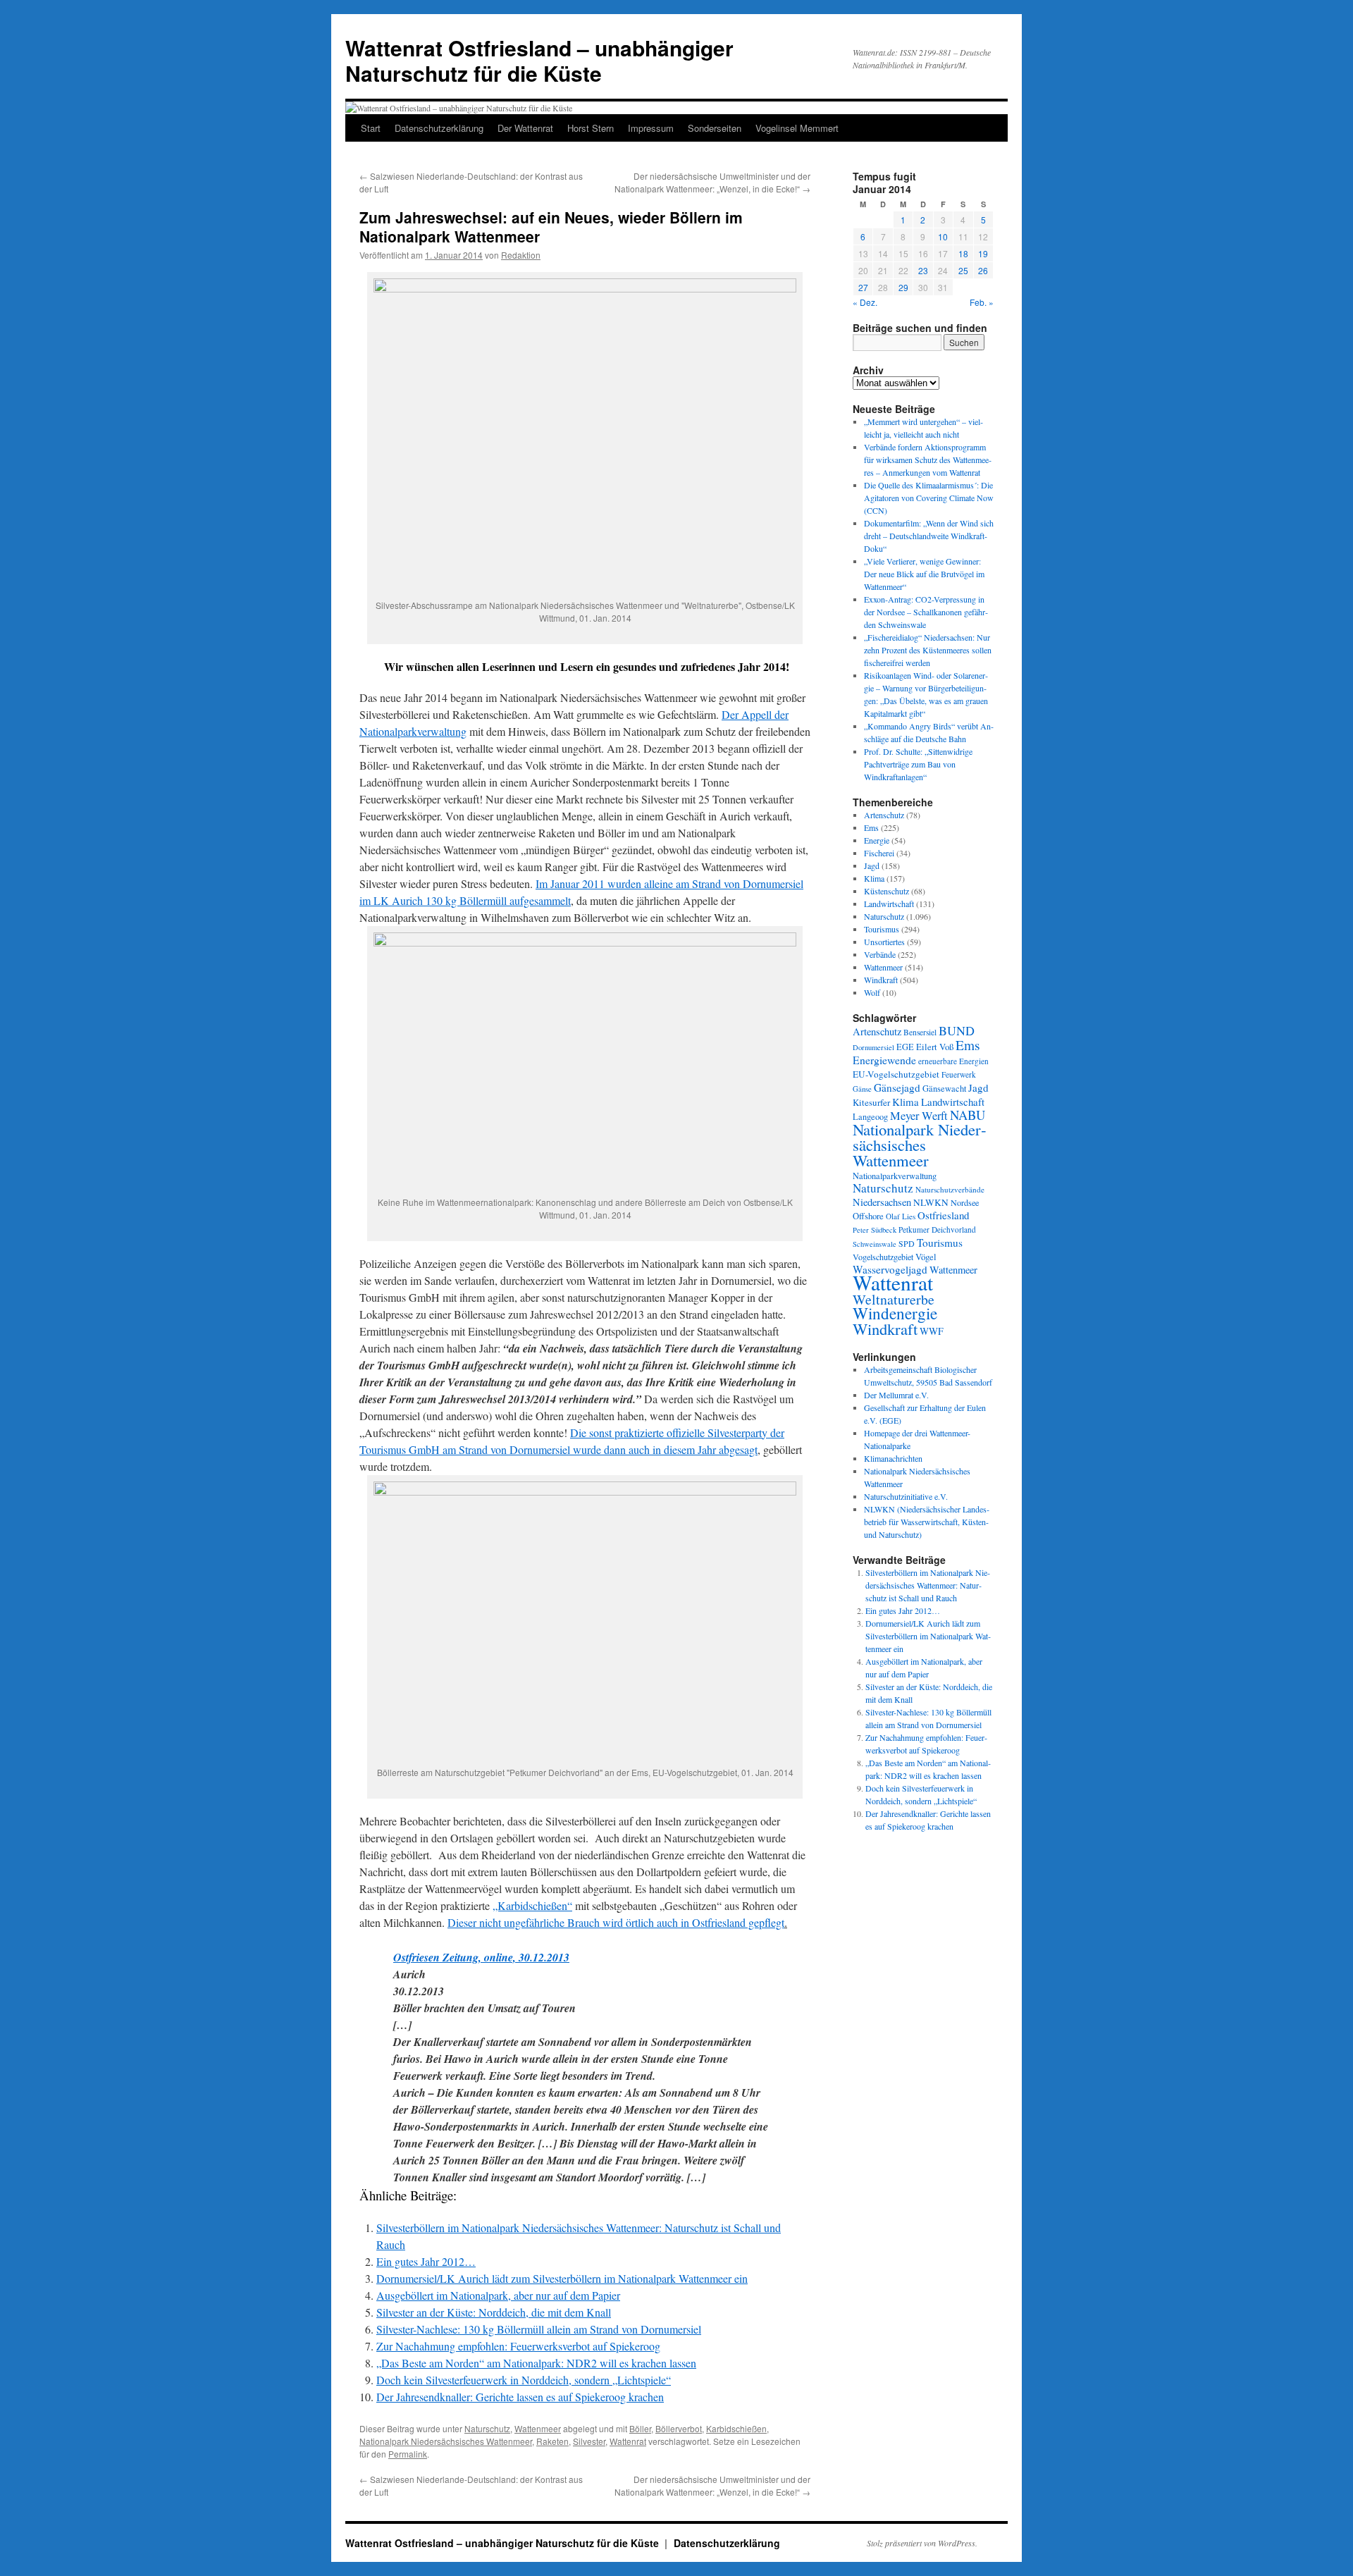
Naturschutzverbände (950, 1189)
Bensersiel (920, 1032)
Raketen (552, 2441)
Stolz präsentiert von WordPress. (922, 2543)
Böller (640, 2428)
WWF (932, 1331)
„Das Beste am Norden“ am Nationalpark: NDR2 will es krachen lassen (536, 2363)
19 (983, 253)
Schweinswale (875, 1244)
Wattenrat (628, 2441)
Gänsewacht (944, 1089)
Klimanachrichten (893, 1458)
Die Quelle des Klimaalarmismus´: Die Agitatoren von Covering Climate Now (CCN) (929, 498)
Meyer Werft (919, 1116)
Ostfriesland (943, 1215)
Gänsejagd (897, 1087)
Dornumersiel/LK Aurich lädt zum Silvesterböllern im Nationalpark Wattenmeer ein (562, 2278)
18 (963, 253)
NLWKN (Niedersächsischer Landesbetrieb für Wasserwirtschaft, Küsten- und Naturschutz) (927, 1522)
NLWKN (931, 1202)
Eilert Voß (935, 1047)
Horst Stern (591, 128)
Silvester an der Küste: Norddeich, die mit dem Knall (494, 2312)
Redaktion (521, 255)
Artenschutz (884, 815)
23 (923, 270)
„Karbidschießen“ (532, 1905)
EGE (905, 1047)
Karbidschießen (736, 2428)
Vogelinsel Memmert (797, 128)
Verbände (880, 954)
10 (943, 236)
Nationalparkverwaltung (895, 1176)
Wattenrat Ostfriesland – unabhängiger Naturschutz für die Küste (539, 60)
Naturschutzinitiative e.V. (906, 1496)
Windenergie (895, 1313)
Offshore (868, 1216)
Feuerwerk (959, 1074)
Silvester (589, 2441)
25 (963, 270)
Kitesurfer (871, 1102)
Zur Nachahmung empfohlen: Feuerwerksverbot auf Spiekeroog (518, 2346)
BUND (957, 1030)
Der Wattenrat (525, 128)
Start (371, 128)
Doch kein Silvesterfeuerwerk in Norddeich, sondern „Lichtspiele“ (524, 2380)
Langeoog (870, 1116)
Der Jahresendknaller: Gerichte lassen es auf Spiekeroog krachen (520, 2397)
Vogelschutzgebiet (883, 1257)
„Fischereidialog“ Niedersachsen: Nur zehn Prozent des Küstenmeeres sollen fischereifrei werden (928, 650)
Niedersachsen (882, 1202)
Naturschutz (487, 2428)
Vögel (926, 1257)
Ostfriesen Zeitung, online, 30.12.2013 (481, 1957)
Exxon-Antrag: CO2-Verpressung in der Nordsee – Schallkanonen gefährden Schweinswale (926, 612)
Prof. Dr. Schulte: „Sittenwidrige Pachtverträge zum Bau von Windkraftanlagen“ (918, 764)
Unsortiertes (884, 942)
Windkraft (881, 980)
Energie (877, 840)
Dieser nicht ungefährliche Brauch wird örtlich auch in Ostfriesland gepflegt (616, 1922)
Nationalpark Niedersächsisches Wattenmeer (446, 2441)
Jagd (872, 865)
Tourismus (882, 929)
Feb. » (982, 302)
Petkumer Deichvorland (937, 1230)
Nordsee (965, 1202)
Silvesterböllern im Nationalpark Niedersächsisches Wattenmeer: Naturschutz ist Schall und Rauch (928, 1585)
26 (983, 270)
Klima (874, 878)
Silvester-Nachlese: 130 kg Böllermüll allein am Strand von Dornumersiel (539, 2329)
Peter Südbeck (875, 1230)
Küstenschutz (886, 891)
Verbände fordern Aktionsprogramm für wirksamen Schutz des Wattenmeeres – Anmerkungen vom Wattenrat (928, 460)
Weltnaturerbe (894, 1299)
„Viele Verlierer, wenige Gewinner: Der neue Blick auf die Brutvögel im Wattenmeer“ (924, 574)
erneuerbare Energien (953, 1061)
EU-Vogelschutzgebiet (896, 1074)
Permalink (408, 2454)
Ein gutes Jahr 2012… (426, 2261)
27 (863, 287)
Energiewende (884, 1060)
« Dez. (865, 302)
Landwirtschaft (889, 904)
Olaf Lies (901, 1216)
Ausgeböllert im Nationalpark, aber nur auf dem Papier (498, 2295)
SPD (907, 1243)
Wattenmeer (538, 2428)
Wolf (872, 992)
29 (903, 287)
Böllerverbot (679, 2428)
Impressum (651, 128)
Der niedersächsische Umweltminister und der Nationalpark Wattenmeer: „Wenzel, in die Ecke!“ (712, 182)
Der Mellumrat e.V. (896, 1395)
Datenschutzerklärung (439, 128)
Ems (871, 827)
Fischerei (879, 853)
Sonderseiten (715, 128)
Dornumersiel (873, 1047)
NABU (968, 1115)
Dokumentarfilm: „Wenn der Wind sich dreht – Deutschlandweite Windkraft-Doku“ (929, 536)
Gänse (862, 1089)
